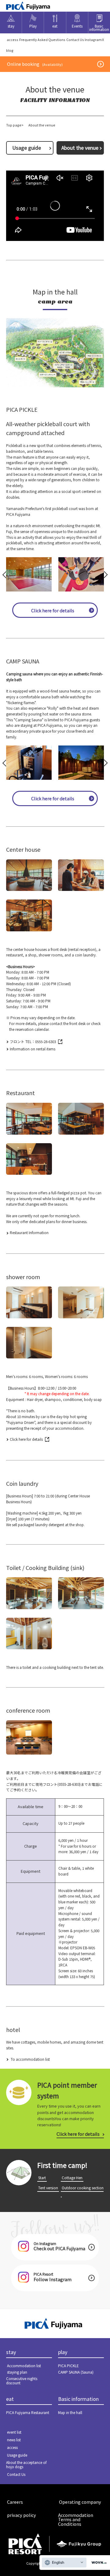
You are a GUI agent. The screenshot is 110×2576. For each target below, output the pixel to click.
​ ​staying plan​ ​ (17, 2372)
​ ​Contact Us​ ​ (75, 39)
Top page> (15, 125)
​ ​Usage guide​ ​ (27, 148)
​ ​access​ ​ (13, 39)
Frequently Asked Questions (42, 39)
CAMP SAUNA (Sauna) (76, 2372)
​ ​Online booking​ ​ (35, 64)
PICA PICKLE (68, 2366)
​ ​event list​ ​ (14, 2432)
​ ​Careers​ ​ (15, 2502)
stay (11, 2352)
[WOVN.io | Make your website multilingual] (98, 2563)
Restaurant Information (29, 1232)
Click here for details (53, 610)
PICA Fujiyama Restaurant (28, 2412)
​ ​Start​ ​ (42, 2178)
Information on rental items (33, 1049)
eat (10, 2399)
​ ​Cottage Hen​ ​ (72, 2178)
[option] (29, 574)
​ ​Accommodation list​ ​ (24, 2366)
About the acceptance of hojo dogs (26, 2464)
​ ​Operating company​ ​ (80, 2502)
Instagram (93, 39)
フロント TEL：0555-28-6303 (33, 1041)
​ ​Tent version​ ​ (48, 2188)
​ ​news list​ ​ (14, 2440)
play (63, 2352)
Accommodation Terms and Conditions (76, 2519)
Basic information (78, 2399)
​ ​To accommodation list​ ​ (30, 2059)
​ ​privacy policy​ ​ (22, 2515)
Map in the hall (70, 2412)
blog (10, 50)
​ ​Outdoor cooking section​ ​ (82, 2191)
